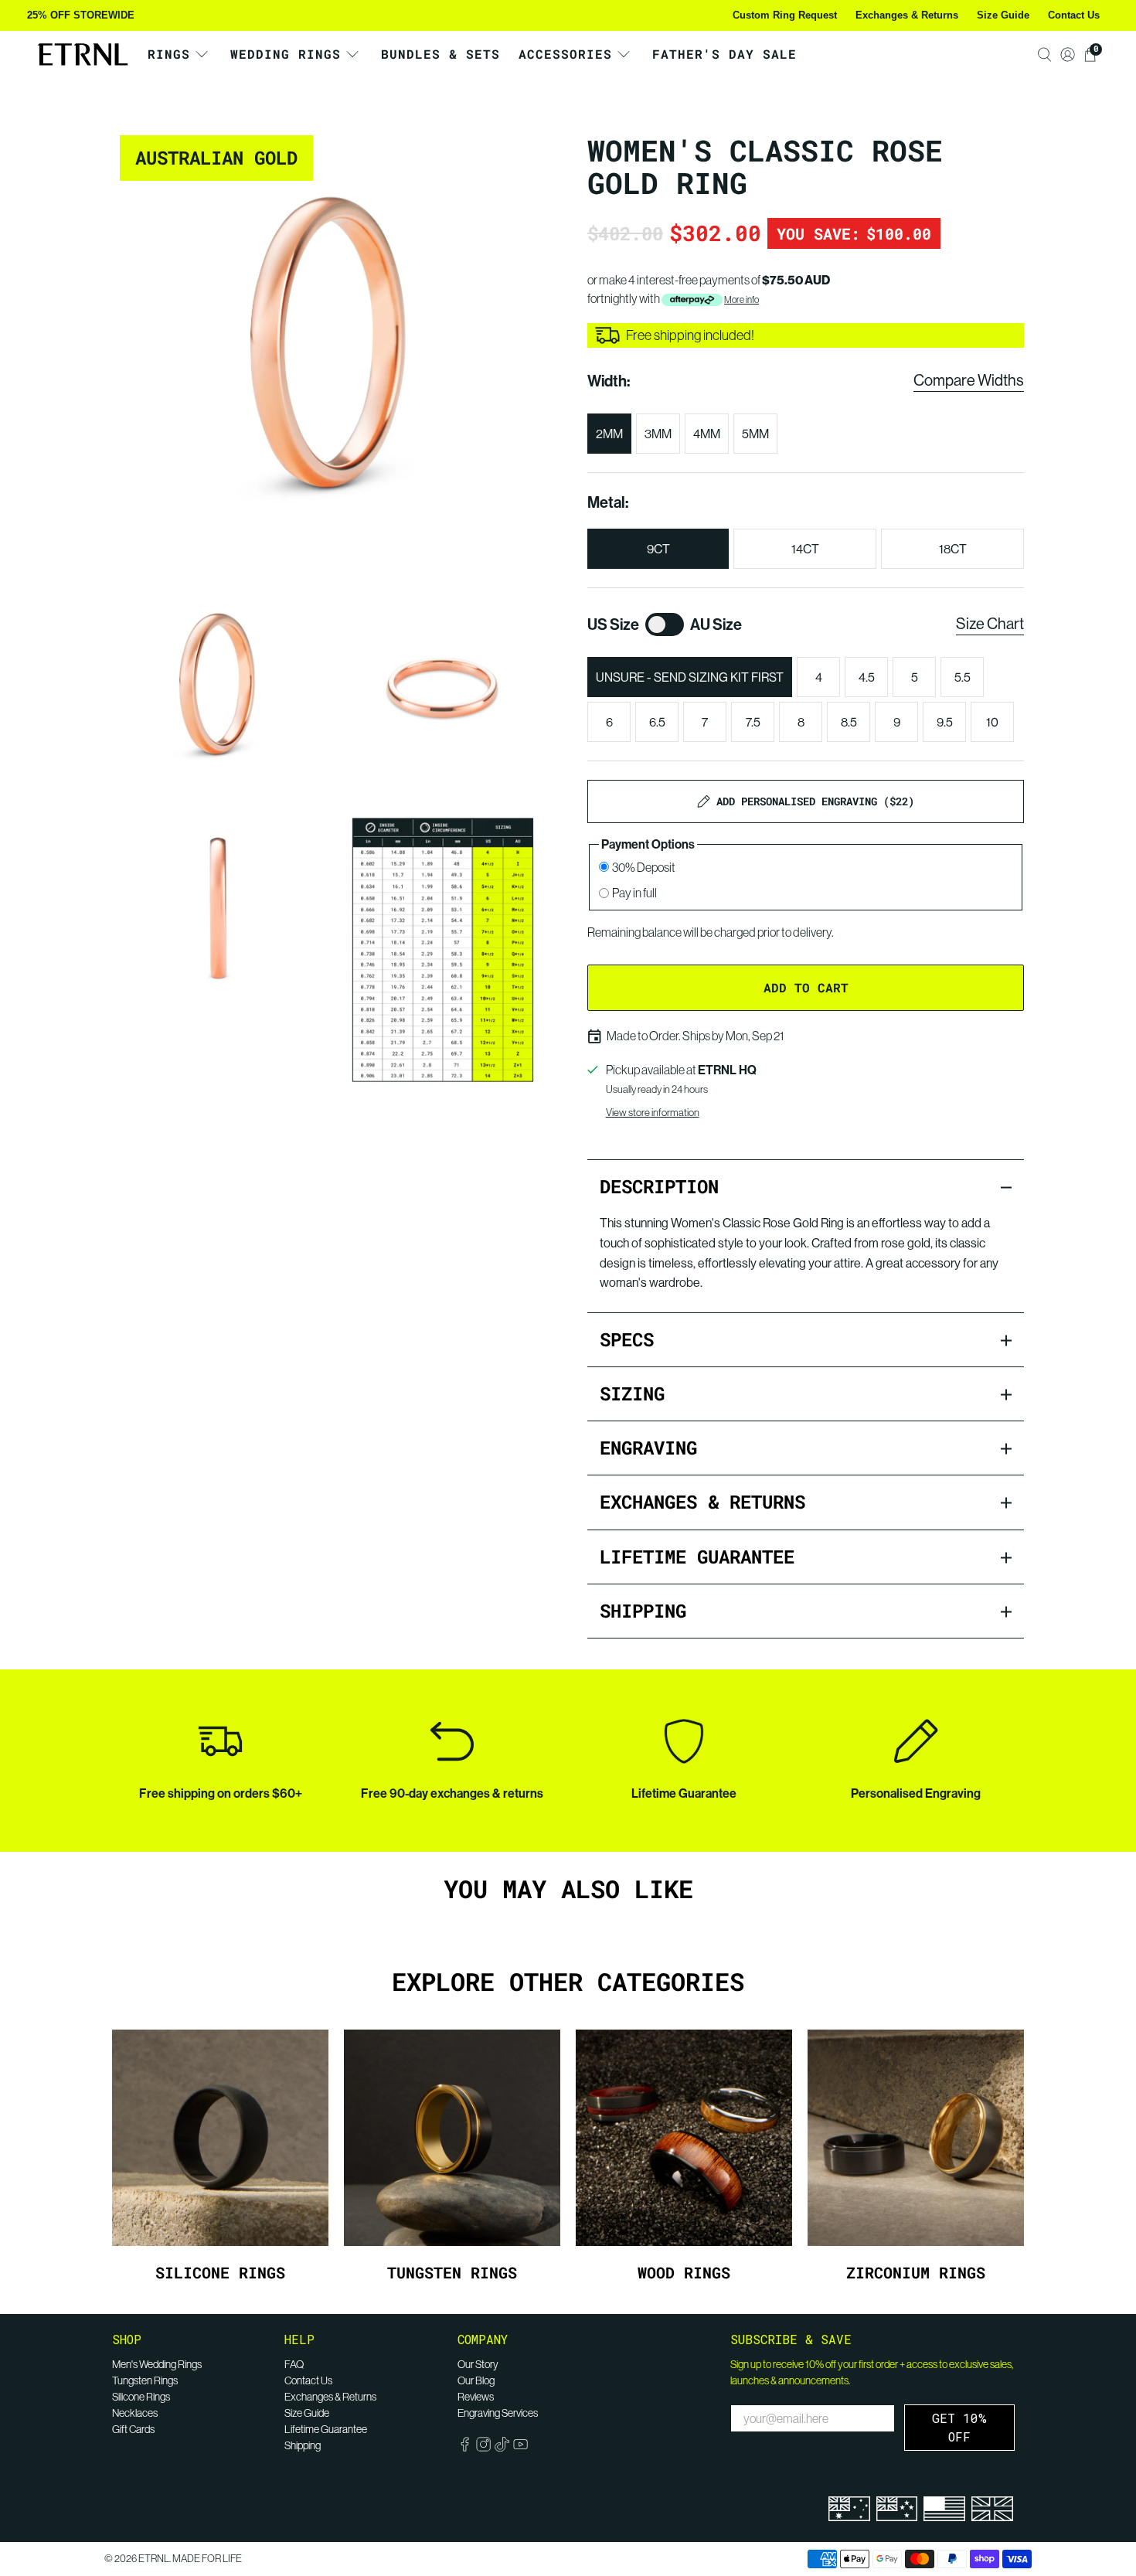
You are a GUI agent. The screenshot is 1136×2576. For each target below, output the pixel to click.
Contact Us (1074, 15)
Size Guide (1003, 15)
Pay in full (634, 893)
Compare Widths (969, 380)
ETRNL (154, 2559)
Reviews (476, 2397)
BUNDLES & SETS (440, 54)
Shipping (303, 2445)
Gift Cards (133, 2429)
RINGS (169, 54)
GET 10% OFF (959, 2427)
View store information (653, 1112)
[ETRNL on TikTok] (502, 2448)
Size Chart (990, 623)
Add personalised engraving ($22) (815, 801)
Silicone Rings (141, 2397)
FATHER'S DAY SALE (724, 54)
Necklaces (135, 2413)
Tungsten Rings (145, 2380)
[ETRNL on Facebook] (465, 2448)
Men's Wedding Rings (157, 2364)
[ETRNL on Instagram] (483, 2448)
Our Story (478, 2364)
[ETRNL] (83, 54)
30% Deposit (644, 867)
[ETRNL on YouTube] (520, 2448)
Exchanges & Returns (907, 15)
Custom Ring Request (785, 15)
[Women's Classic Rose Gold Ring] (330, 346)
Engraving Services (498, 2413)
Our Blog (476, 2380)
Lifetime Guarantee (326, 2429)
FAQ (294, 2364)
